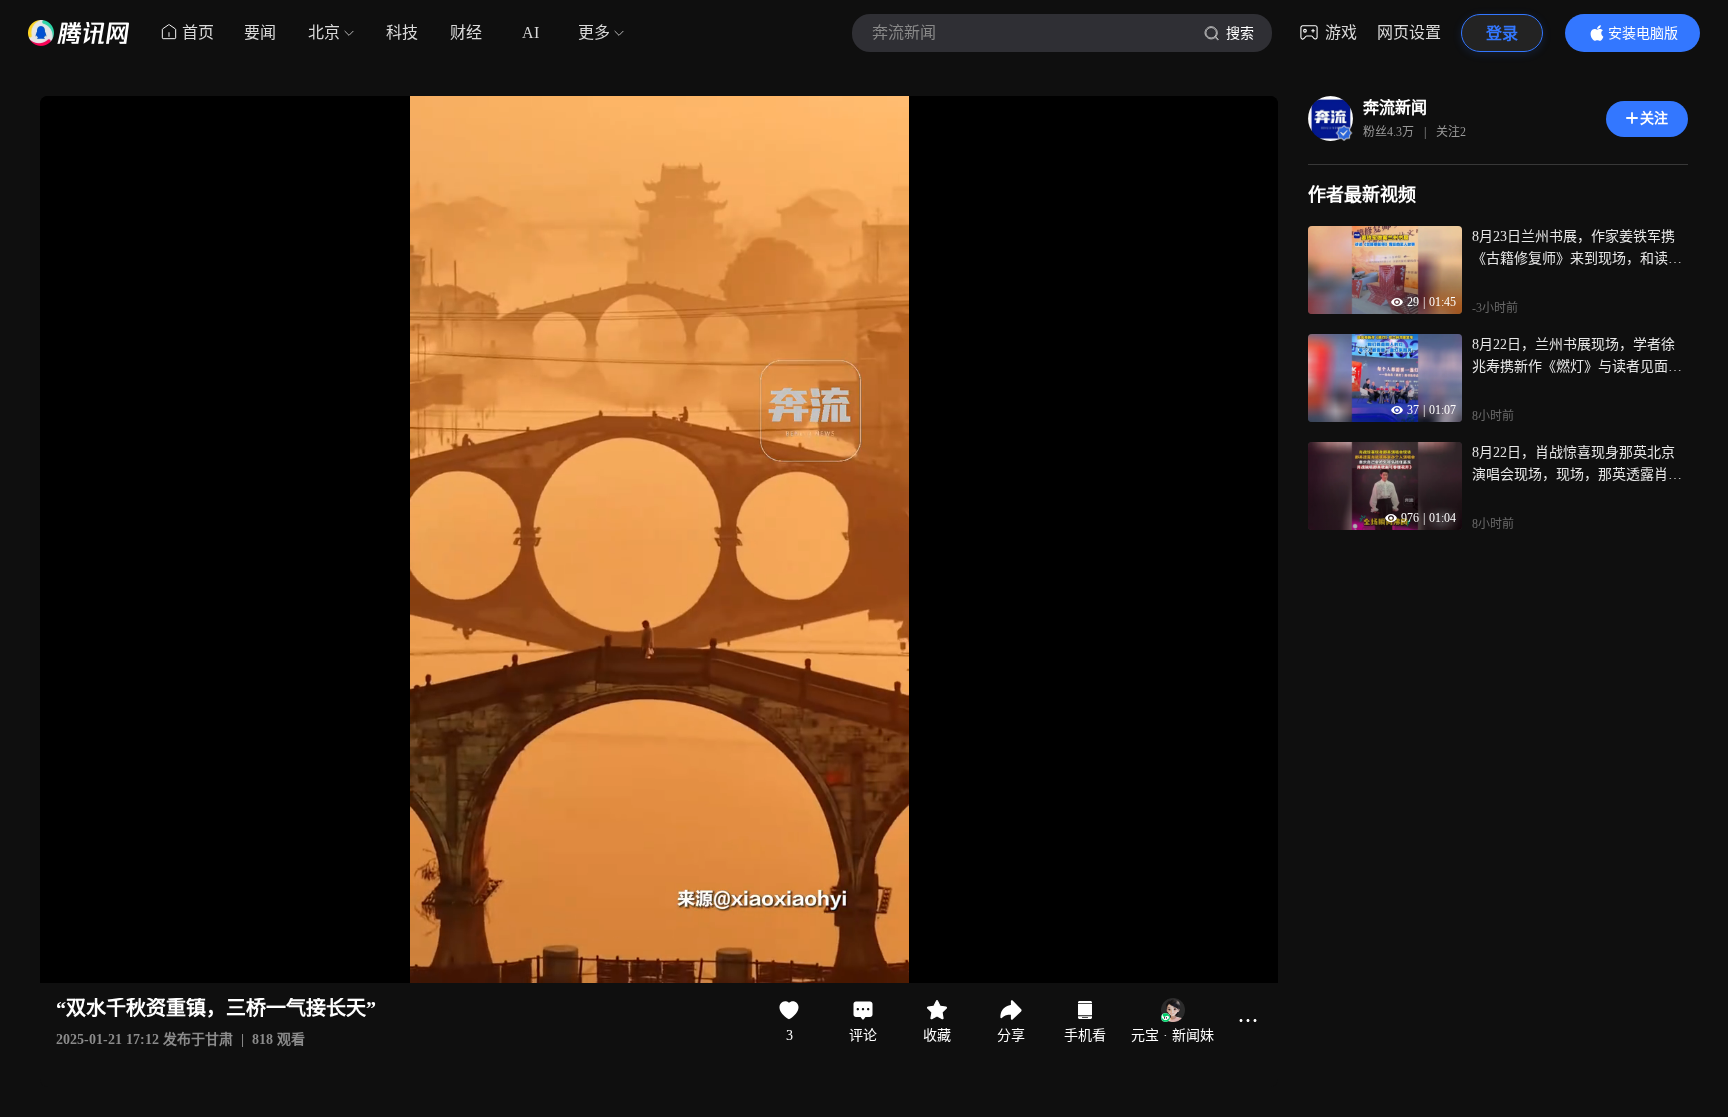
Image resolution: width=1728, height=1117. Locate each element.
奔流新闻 (1395, 107)
